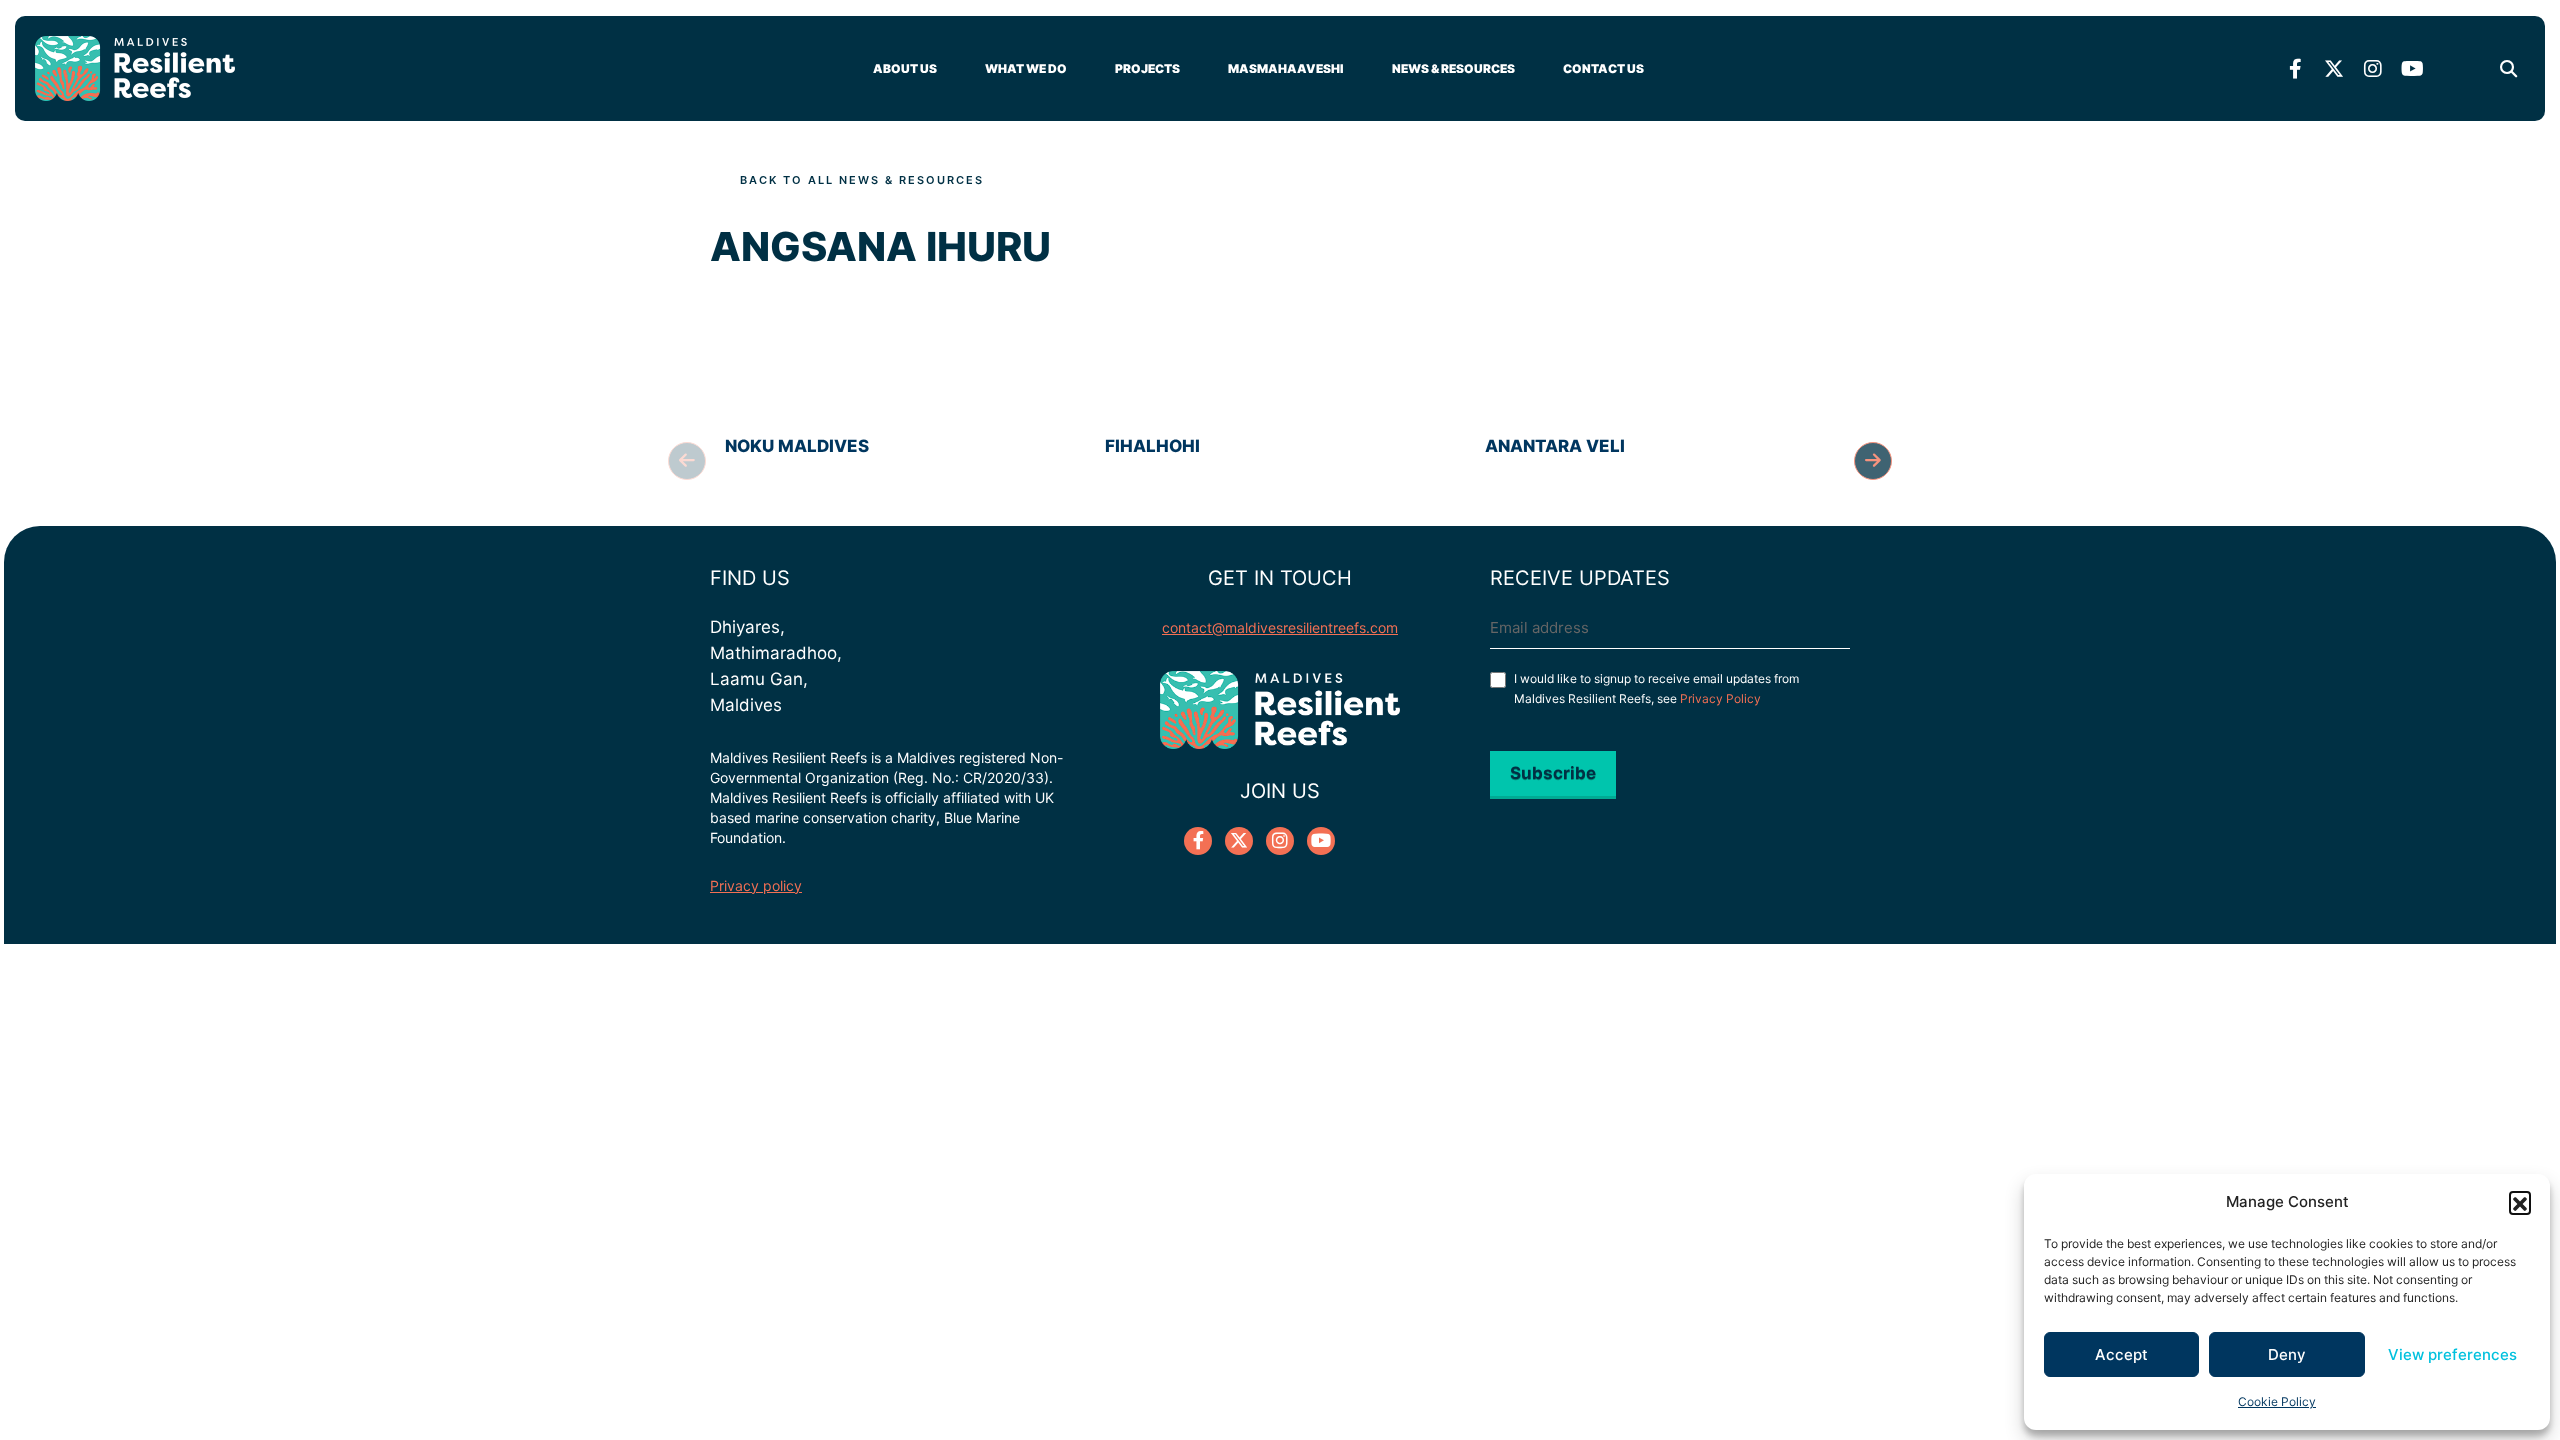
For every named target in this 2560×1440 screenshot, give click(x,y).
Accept (2121, 1354)
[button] (2520, 1202)
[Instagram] (2373, 69)
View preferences (2452, 1354)
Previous (687, 461)
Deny (2287, 1354)
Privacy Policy (1720, 698)
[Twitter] (2334, 69)
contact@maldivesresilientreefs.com (1280, 627)
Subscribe (1553, 773)
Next (1873, 461)
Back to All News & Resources (862, 180)
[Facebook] (2295, 69)
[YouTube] (2412, 69)
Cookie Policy (2277, 1401)
